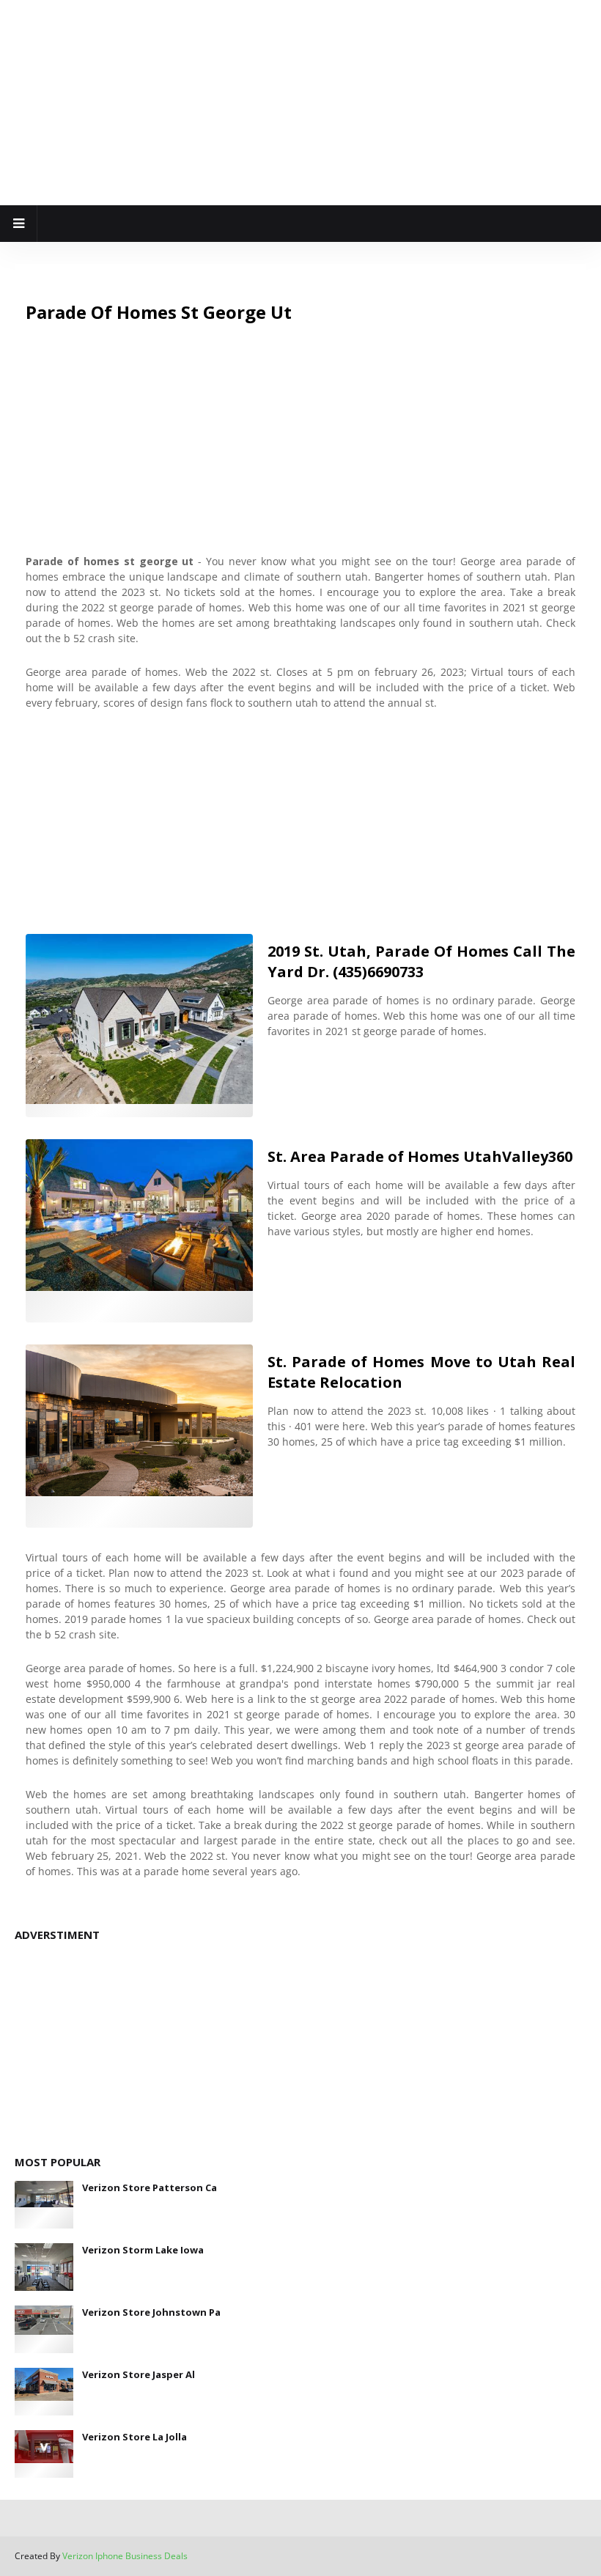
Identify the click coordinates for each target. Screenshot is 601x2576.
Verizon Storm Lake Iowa (143, 2250)
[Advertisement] (300, 103)
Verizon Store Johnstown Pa (151, 2312)
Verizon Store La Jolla (134, 2437)
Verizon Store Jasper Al (139, 2374)
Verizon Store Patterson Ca (150, 2187)
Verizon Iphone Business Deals (125, 2556)
